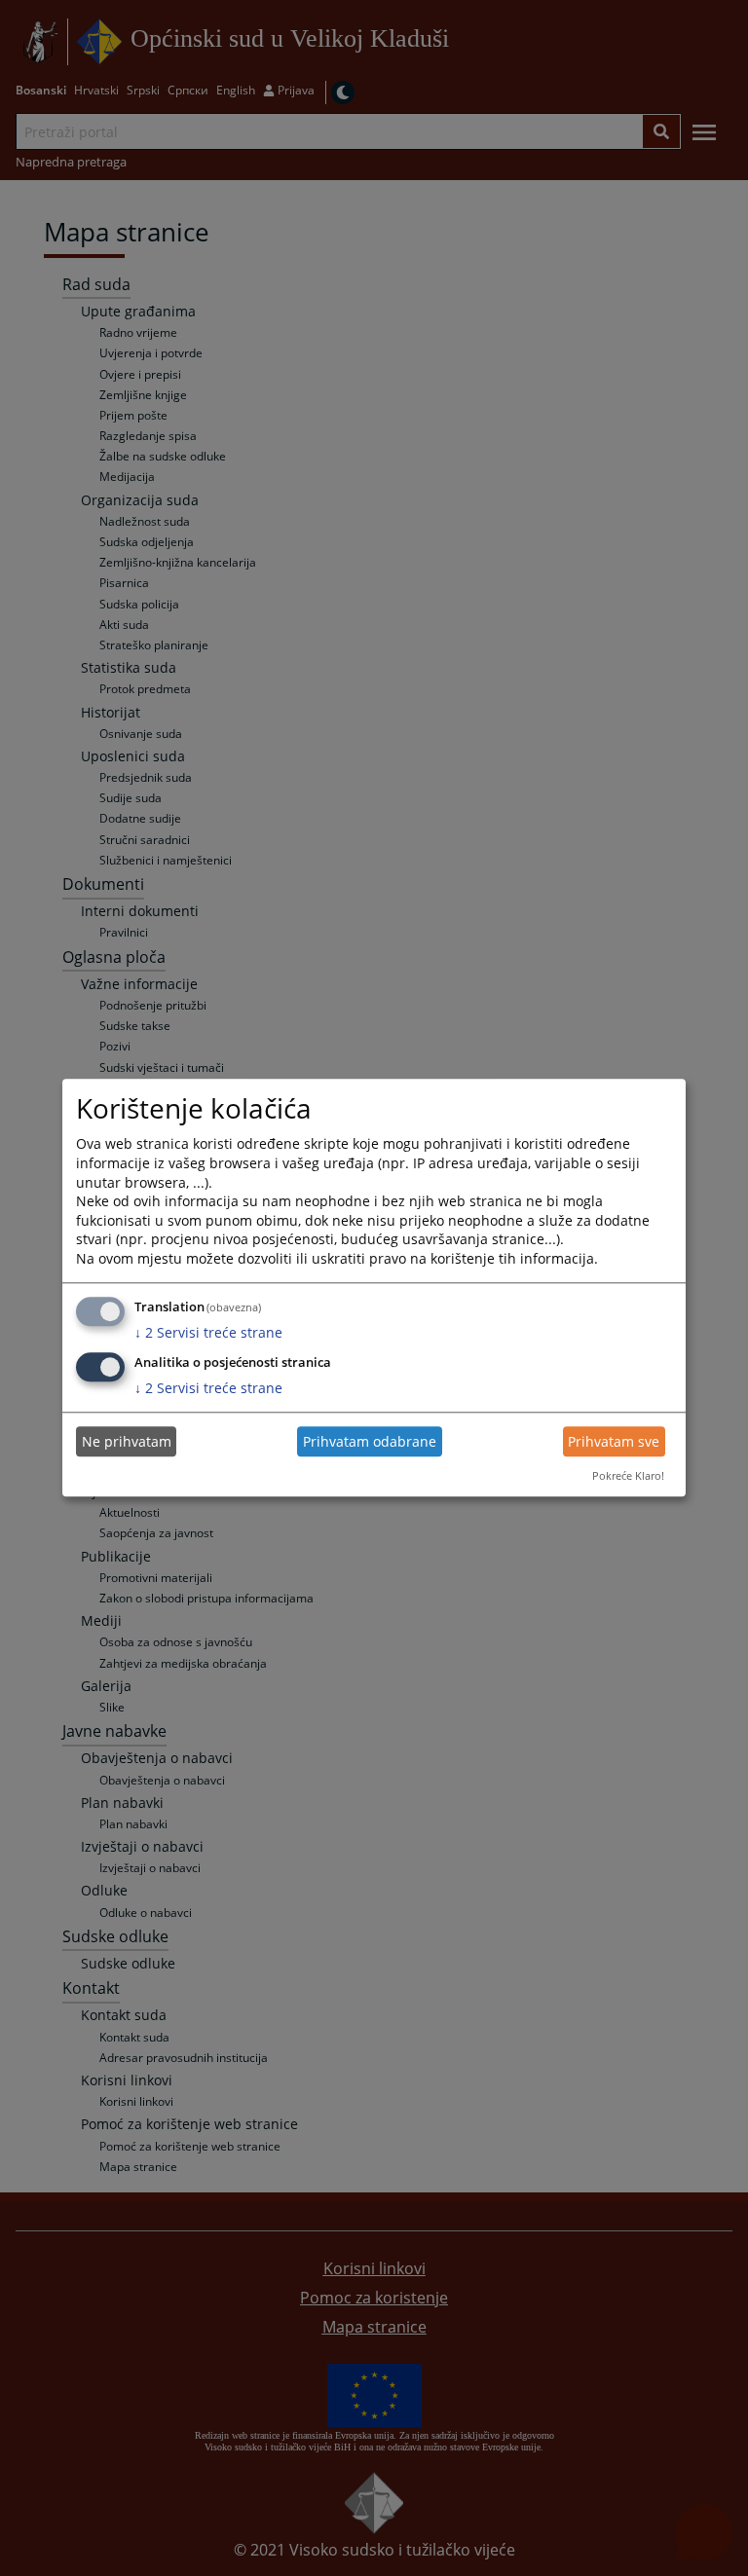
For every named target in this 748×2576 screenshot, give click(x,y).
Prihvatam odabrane (370, 1441)
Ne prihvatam (127, 1441)
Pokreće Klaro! (628, 1475)
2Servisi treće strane (208, 1332)
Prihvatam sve (614, 1441)
